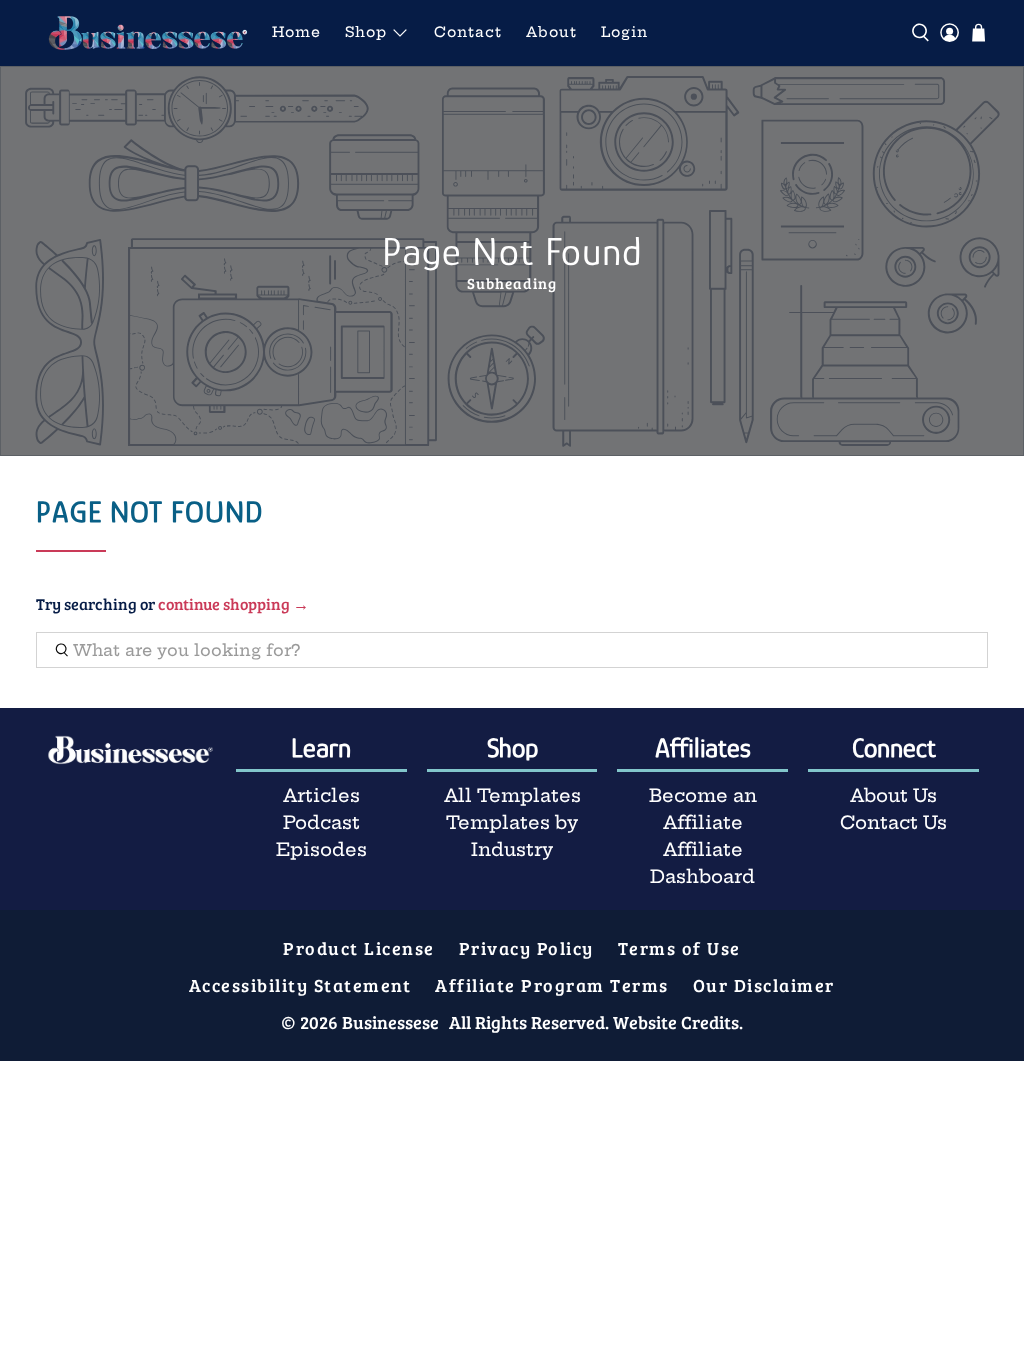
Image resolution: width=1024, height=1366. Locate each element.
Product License (359, 948)
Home (296, 32)
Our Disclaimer (764, 985)
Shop (366, 32)
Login (624, 32)
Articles (321, 795)
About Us (893, 795)
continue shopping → (233, 603)
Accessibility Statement (300, 985)
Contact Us (893, 822)
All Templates (512, 795)
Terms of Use (679, 948)
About (551, 32)
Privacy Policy (526, 948)
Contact (468, 32)
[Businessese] (148, 33)
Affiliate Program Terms (552, 985)
